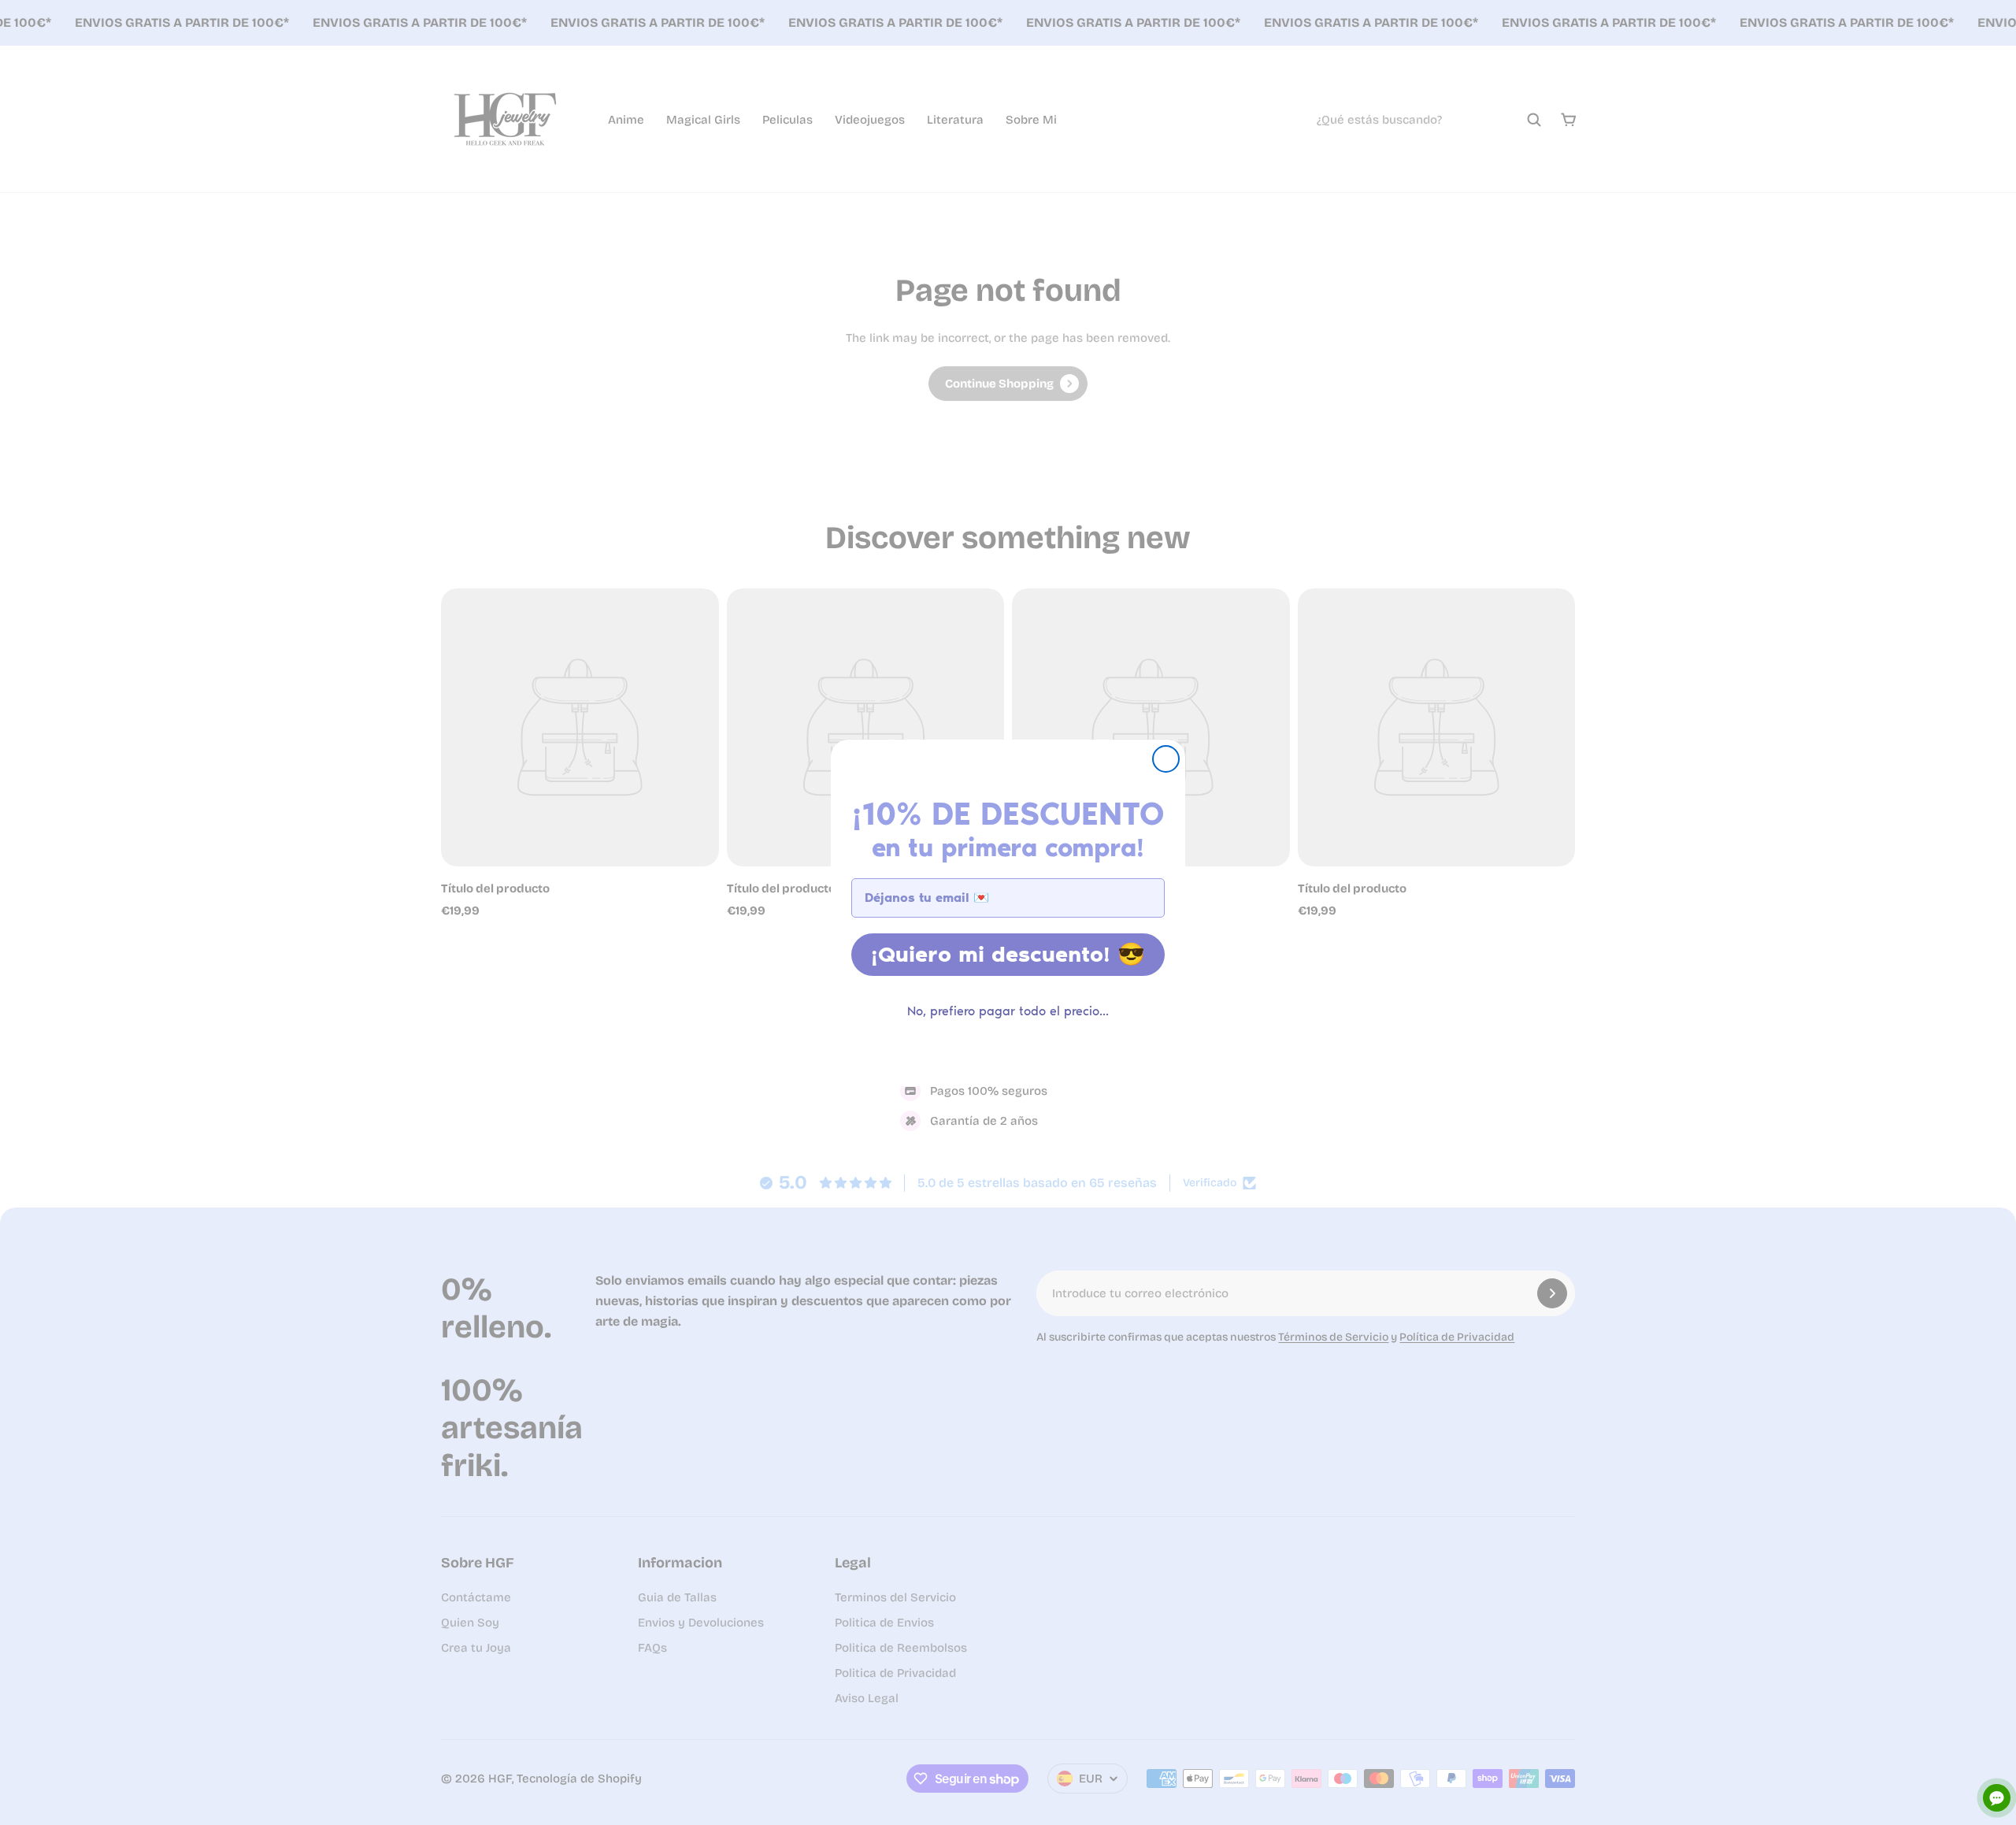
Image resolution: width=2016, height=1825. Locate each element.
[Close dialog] (1166, 759)
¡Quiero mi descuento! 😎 (1008, 954)
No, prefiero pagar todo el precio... (1008, 1011)
